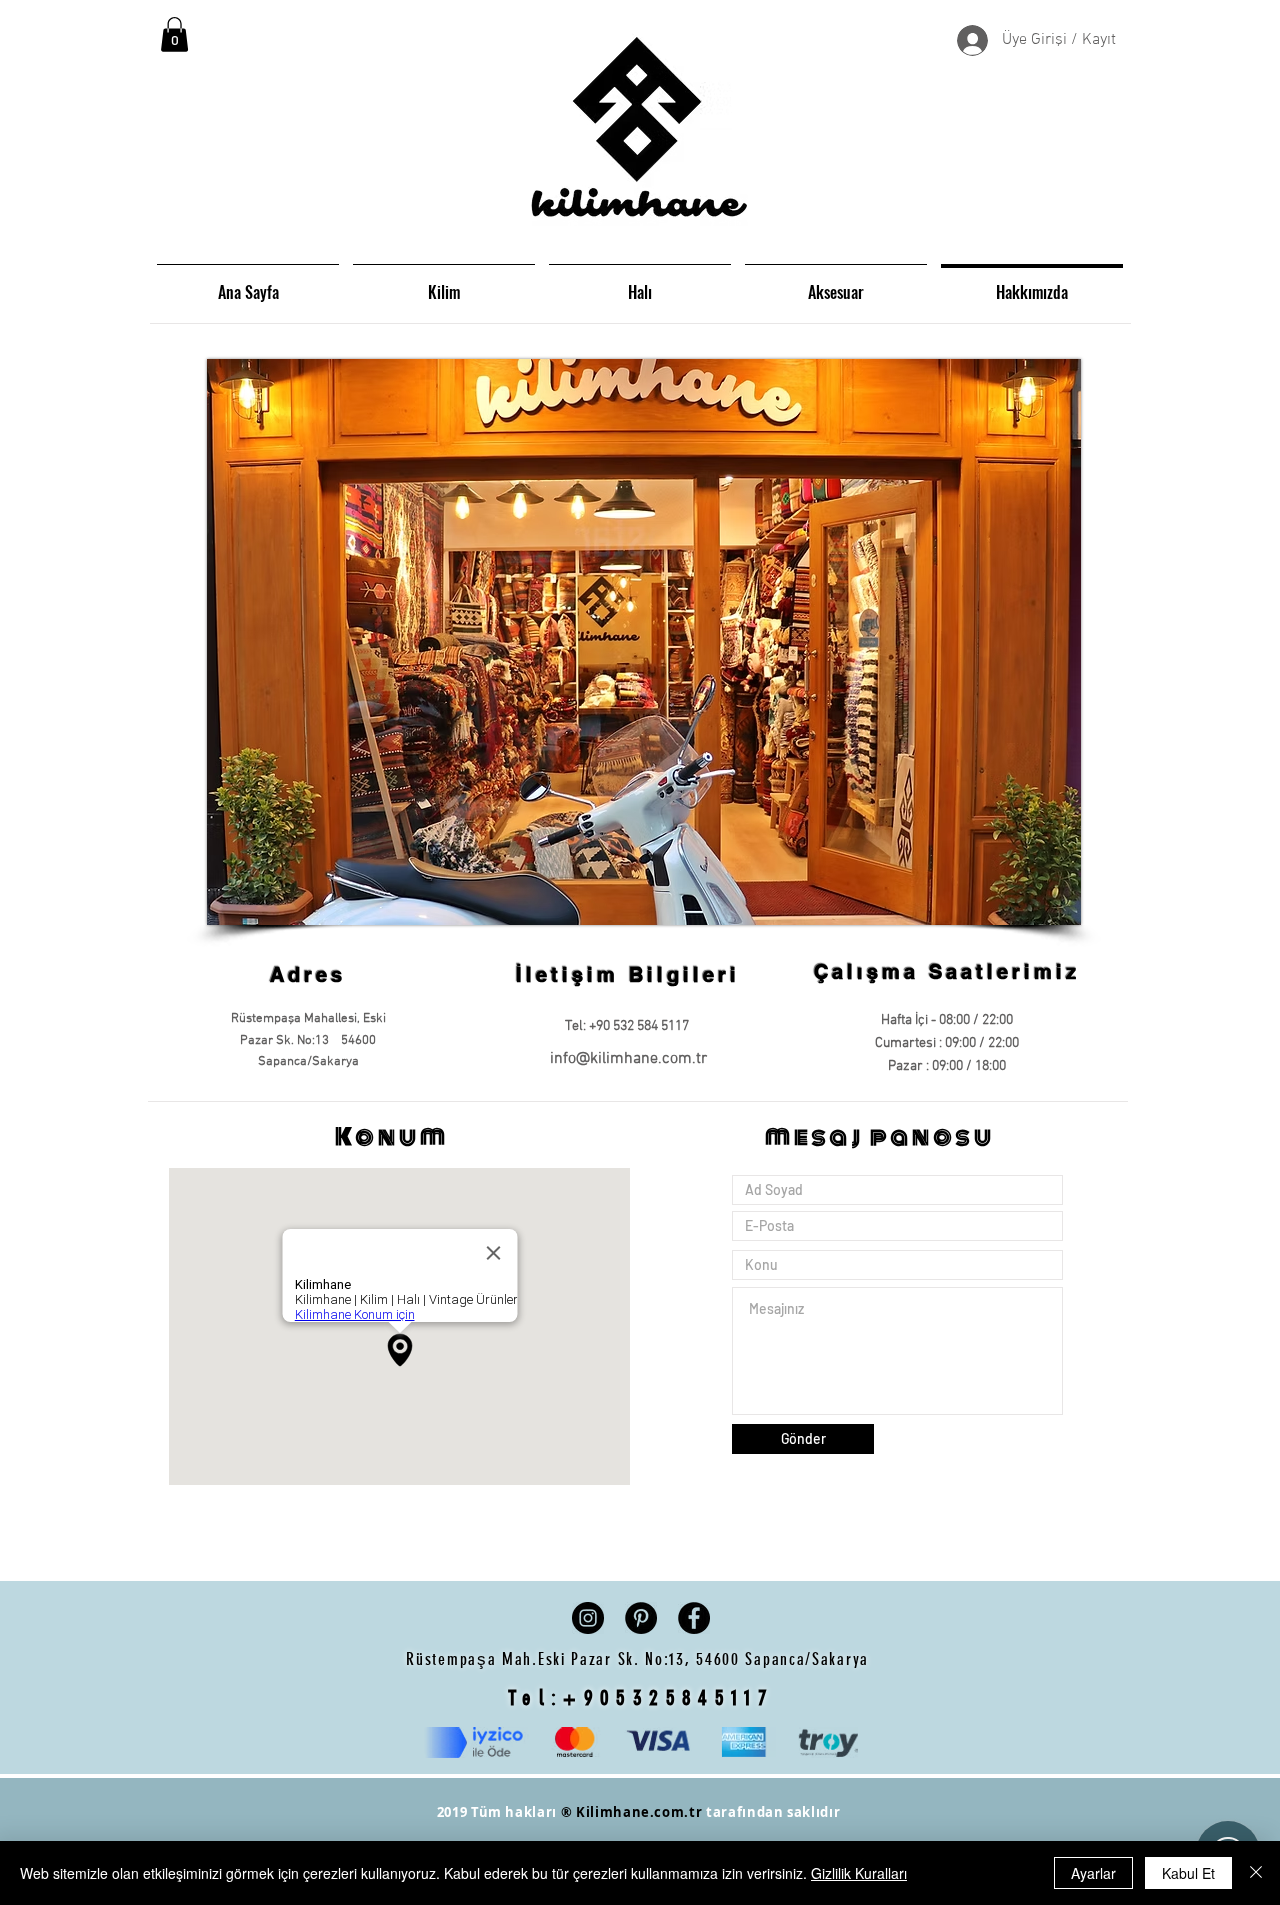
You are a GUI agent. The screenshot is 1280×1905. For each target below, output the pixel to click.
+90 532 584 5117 (639, 1026)
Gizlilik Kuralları (859, 1873)
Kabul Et (1188, 1873)
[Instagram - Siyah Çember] (588, 1618)
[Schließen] (1256, 1873)
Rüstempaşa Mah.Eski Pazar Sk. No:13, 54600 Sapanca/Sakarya (640, 1659)
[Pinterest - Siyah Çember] (641, 1618)
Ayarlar (1093, 1873)
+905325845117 (668, 1697)
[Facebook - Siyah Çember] (694, 1618)
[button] (174, 34)
